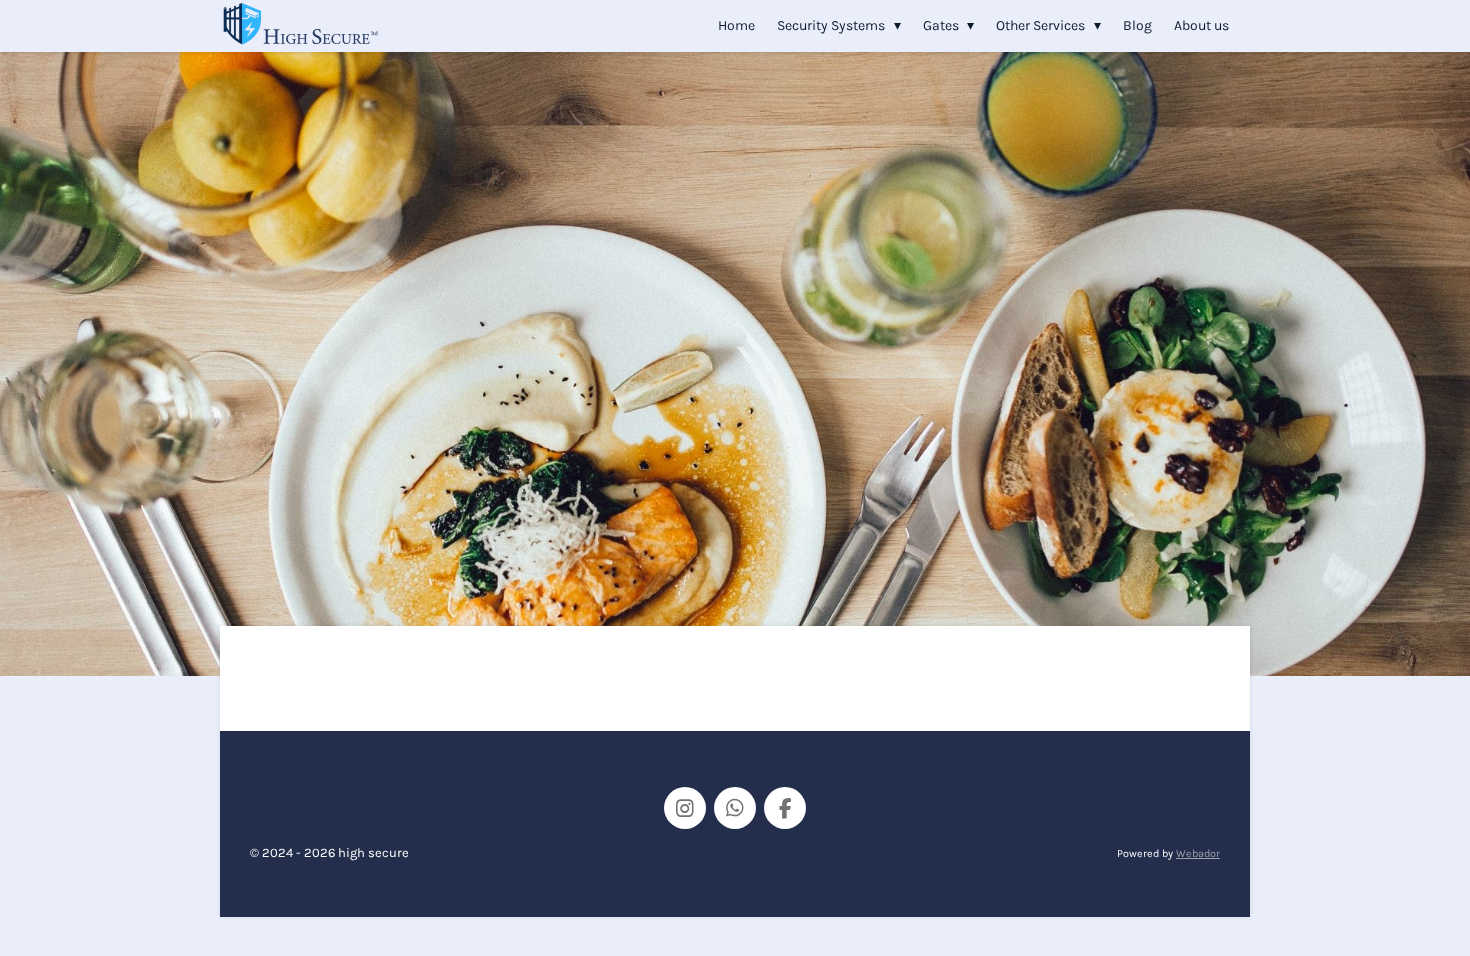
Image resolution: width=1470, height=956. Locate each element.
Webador (1198, 853)
